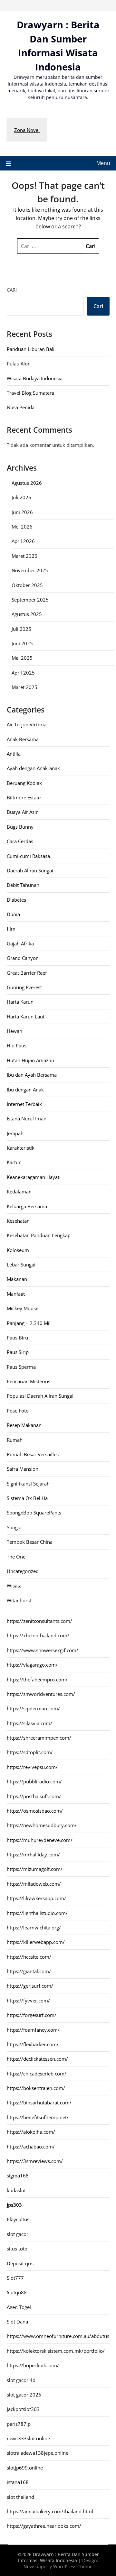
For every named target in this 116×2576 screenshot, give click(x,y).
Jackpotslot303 (23, 2409)
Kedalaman (19, 1191)
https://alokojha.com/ (31, 2132)
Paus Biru (17, 1338)
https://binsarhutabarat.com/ (39, 2102)
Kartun (14, 1162)
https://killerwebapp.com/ (36, 1942)
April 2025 (23, 673)
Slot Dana (17, 2322)
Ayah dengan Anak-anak (33, 768)
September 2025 (30, 600)
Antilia (14, 754)
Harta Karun (20, 1002)
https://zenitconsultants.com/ (39, 1621)
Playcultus (18, 2219)
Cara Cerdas (20, 841)
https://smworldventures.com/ (41, 1694)
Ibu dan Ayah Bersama (32, 1075)
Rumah (15, 1440)
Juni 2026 (22, 512)
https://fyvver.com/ (28, 2001)
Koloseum (18, 1250)
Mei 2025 (22, 658)
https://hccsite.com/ (29, 1957)
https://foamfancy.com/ (33, 2030)
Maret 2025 (24, 687)
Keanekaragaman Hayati (34, 1177)
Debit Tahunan (23, 885)
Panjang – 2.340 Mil (29, 1323)
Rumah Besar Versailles (33, 1454)
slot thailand (20, 2497)
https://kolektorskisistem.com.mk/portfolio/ (56, 2351)
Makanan (17, 1279)
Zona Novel (27, 130)
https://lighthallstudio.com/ (37, 1913)
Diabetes (16, 900)
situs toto (17, 2249)
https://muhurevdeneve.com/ (40, 1840)
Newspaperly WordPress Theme (58, 2567)
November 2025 (30, 570)
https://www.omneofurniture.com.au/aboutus (58, 2336)
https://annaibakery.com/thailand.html (50, 2511)
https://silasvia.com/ (29, 1723)
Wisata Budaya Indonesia (35, 378)
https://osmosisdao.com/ (35, 1811)
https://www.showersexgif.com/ (43, 1650)
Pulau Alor (18, 363)
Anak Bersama (23, 739)
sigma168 (18, 2176)
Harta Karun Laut (26, 1017)
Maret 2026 (24, 556)
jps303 (14, 2205)
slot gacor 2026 (24, 2395)
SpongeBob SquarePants (34, 1513)
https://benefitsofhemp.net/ (38, 2117)
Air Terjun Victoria (27, 724)
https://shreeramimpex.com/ (39, 1738)
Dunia (13, 914)
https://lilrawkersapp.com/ (36, 1898)
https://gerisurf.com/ (30, 1986)
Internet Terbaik (24, 1104)
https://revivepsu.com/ (32, 1767)
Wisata (14, 1586)
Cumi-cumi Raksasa (28, 856)
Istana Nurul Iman (27, 1118)
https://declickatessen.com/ (37, 2059)
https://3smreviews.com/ (35, 2161)
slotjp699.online (25, 2468)
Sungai (14, 1527)
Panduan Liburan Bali (31, 349)
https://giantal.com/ (29, 1971)
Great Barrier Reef (27, 973)
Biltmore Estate (24, 797)
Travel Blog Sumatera (30, 393)
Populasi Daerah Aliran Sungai (40, 1396)
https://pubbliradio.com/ (34, 1781)
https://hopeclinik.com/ (33, 2365)
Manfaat (16, 1294)
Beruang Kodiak (24, 783)
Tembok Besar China (30, 1542)
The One (16, 1557)
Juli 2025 (21, 629)
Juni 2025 (22, 643)
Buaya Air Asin (23, 812)
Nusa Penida (21, 407)
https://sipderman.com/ (33, 1708)
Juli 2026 (21, 497)
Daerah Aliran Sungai (30, 870)
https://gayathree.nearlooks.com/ (44, 2526)
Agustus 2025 (27, 614)
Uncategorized (23, 1571)
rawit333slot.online (28, 2438)
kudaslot (16, 2190)
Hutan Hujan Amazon (30, 1060)
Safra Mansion (23, 1469)
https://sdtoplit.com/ (30, 1752)
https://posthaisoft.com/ (34, 1796)
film (11, 929)
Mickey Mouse (23, 1308)
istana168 (18, 2482)
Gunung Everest (24, 987)
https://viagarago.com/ (32, 1665)
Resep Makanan (24, 1425)
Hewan (15, 1031)
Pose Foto (18, 1411)
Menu (103, 163)
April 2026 (23, 541)
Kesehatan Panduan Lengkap (39, 1235)
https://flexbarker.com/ (33, 2044)
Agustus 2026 (27, 483)
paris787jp (19, 2424)
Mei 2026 (22, 527)
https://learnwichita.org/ (34, 1927)
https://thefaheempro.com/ (37, 1679)
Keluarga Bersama (27, 1206)
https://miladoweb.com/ (34, 1884)
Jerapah (15, 1133)
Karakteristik (21, 1148)
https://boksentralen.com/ (36, 2088)
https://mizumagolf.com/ (35, 1869)
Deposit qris (20, 2263)
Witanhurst (19, 1600)
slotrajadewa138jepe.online (38, 2453)
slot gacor (18, 2234)
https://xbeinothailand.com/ (38, 1635)
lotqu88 (17, 2292)
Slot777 (15, 2278)
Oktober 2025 (27, 585)
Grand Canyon (23, 958)
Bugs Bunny (20, 827)
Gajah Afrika (20, 943)
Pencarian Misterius (29, 1381)
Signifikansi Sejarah (28, 1484)
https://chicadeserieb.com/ (37, 2074)
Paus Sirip (18, 1352)
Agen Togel (19, 2307)
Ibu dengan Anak (25, 1090)
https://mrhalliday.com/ (33, 1854)
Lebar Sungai (21, 1265)
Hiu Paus (17, 1045)
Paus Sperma (21, 1367)
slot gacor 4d (21, 2380)
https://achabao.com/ (31, 2147)
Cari (12, 290)
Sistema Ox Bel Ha (27, 1498)
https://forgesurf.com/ (32, 2015)
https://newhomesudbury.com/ (42, 1825)
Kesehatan (18, 1221)
